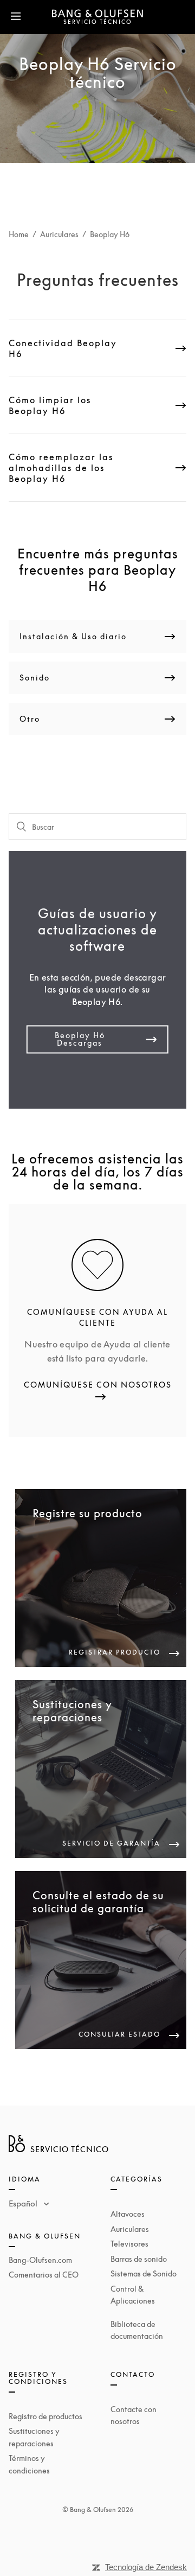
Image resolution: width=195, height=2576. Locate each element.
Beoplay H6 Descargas (80, 1039)
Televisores (129, 2244)
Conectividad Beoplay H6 (63, 348)
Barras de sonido (139, 2259)
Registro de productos (45, 2416)
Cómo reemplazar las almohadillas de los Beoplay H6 (61, 468)
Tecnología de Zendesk (146, 2567)
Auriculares (59, 234)
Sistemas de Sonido (144, 2273)
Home (19, 234)
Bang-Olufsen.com (40, 2260)
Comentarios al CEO (44, 2275)
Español (24, 2203)
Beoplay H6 (110, 234)
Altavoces (128, 2214)
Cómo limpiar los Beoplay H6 (50, 405)
